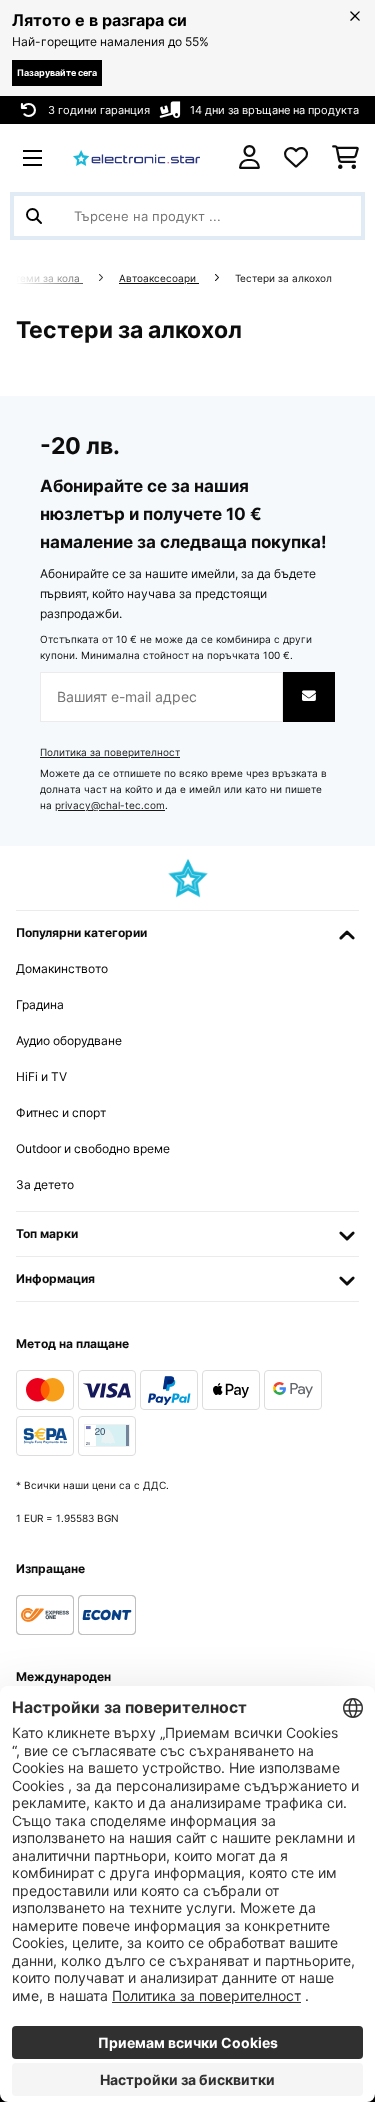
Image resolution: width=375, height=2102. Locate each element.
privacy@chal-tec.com (110, 805)
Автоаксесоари (159, 278)
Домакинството (62, 968)
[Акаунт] (249, 157)
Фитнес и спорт (61, 1112)
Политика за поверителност (110, 752)
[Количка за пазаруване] (345, 158)
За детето (45, 1184)
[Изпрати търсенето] (34, 216)
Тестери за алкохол (285, 278)
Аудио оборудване (69, 1040)
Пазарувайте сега (57, 72)
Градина (40, 1004)
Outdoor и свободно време (93, 1148)
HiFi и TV (41, 1076)
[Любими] (296, 158)
